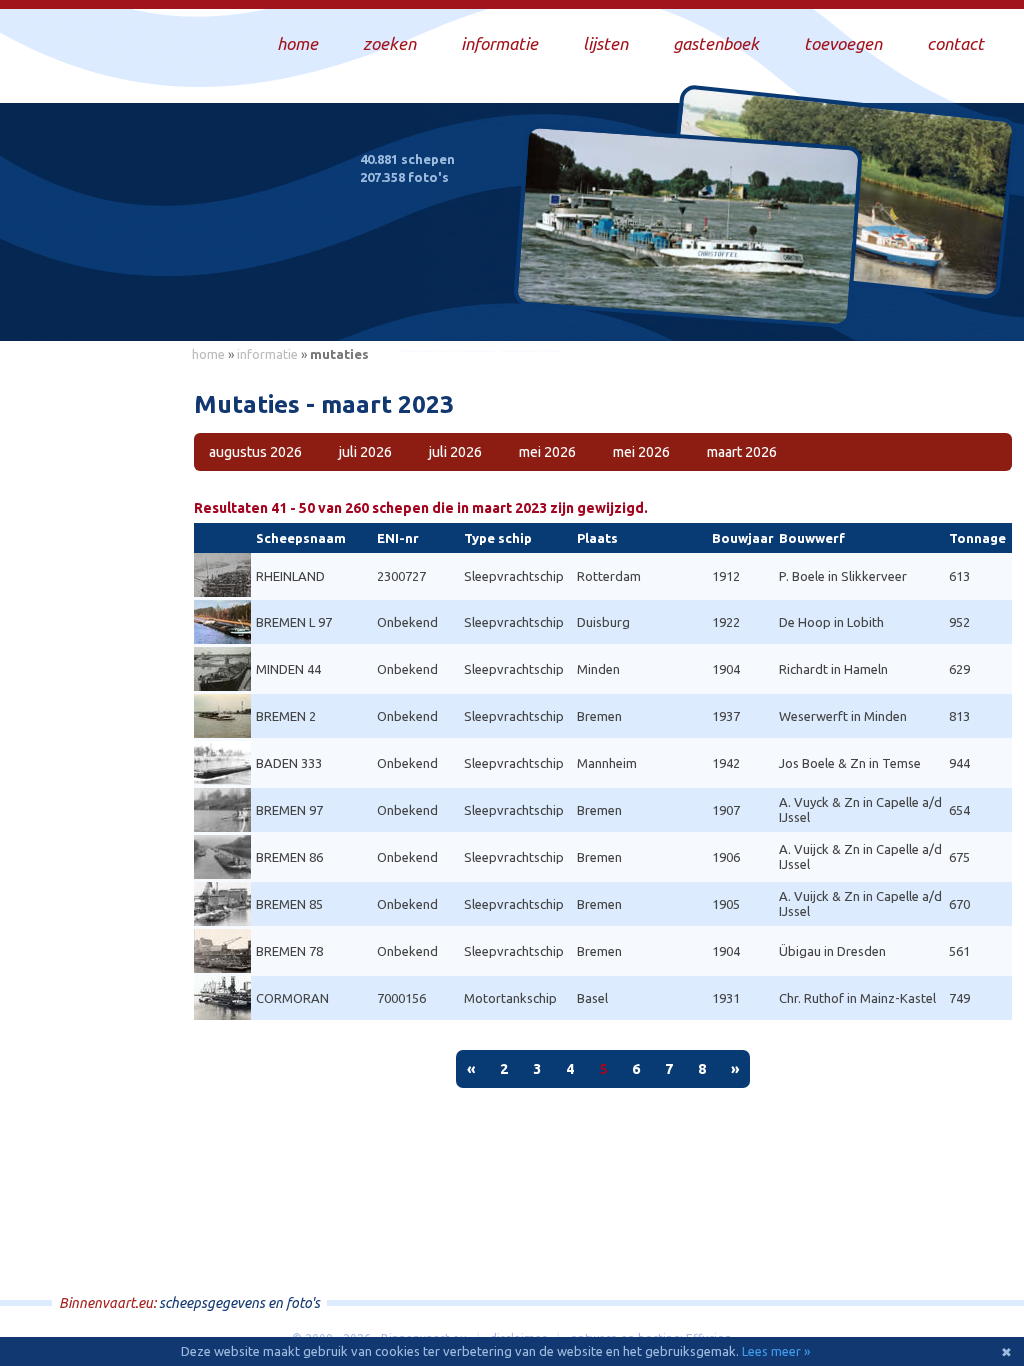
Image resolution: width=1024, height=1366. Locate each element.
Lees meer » (776, 1351)
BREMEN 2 (286, 716)
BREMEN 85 (289, 904)
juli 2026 (365, 452)
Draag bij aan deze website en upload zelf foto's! (838, 304)
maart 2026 (742, 452)
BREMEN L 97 (294, 622)
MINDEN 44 (288, 669)
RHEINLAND (290, 576)
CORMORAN (292, 998)
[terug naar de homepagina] (183, 238)
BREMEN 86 (289, 857)
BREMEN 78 (289, 951)
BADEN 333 (289, 763)
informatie (267, 354)
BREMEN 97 (289, 810)
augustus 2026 (255, 452)
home (208, 354)
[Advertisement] (90, 671)
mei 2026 (547, 452)
